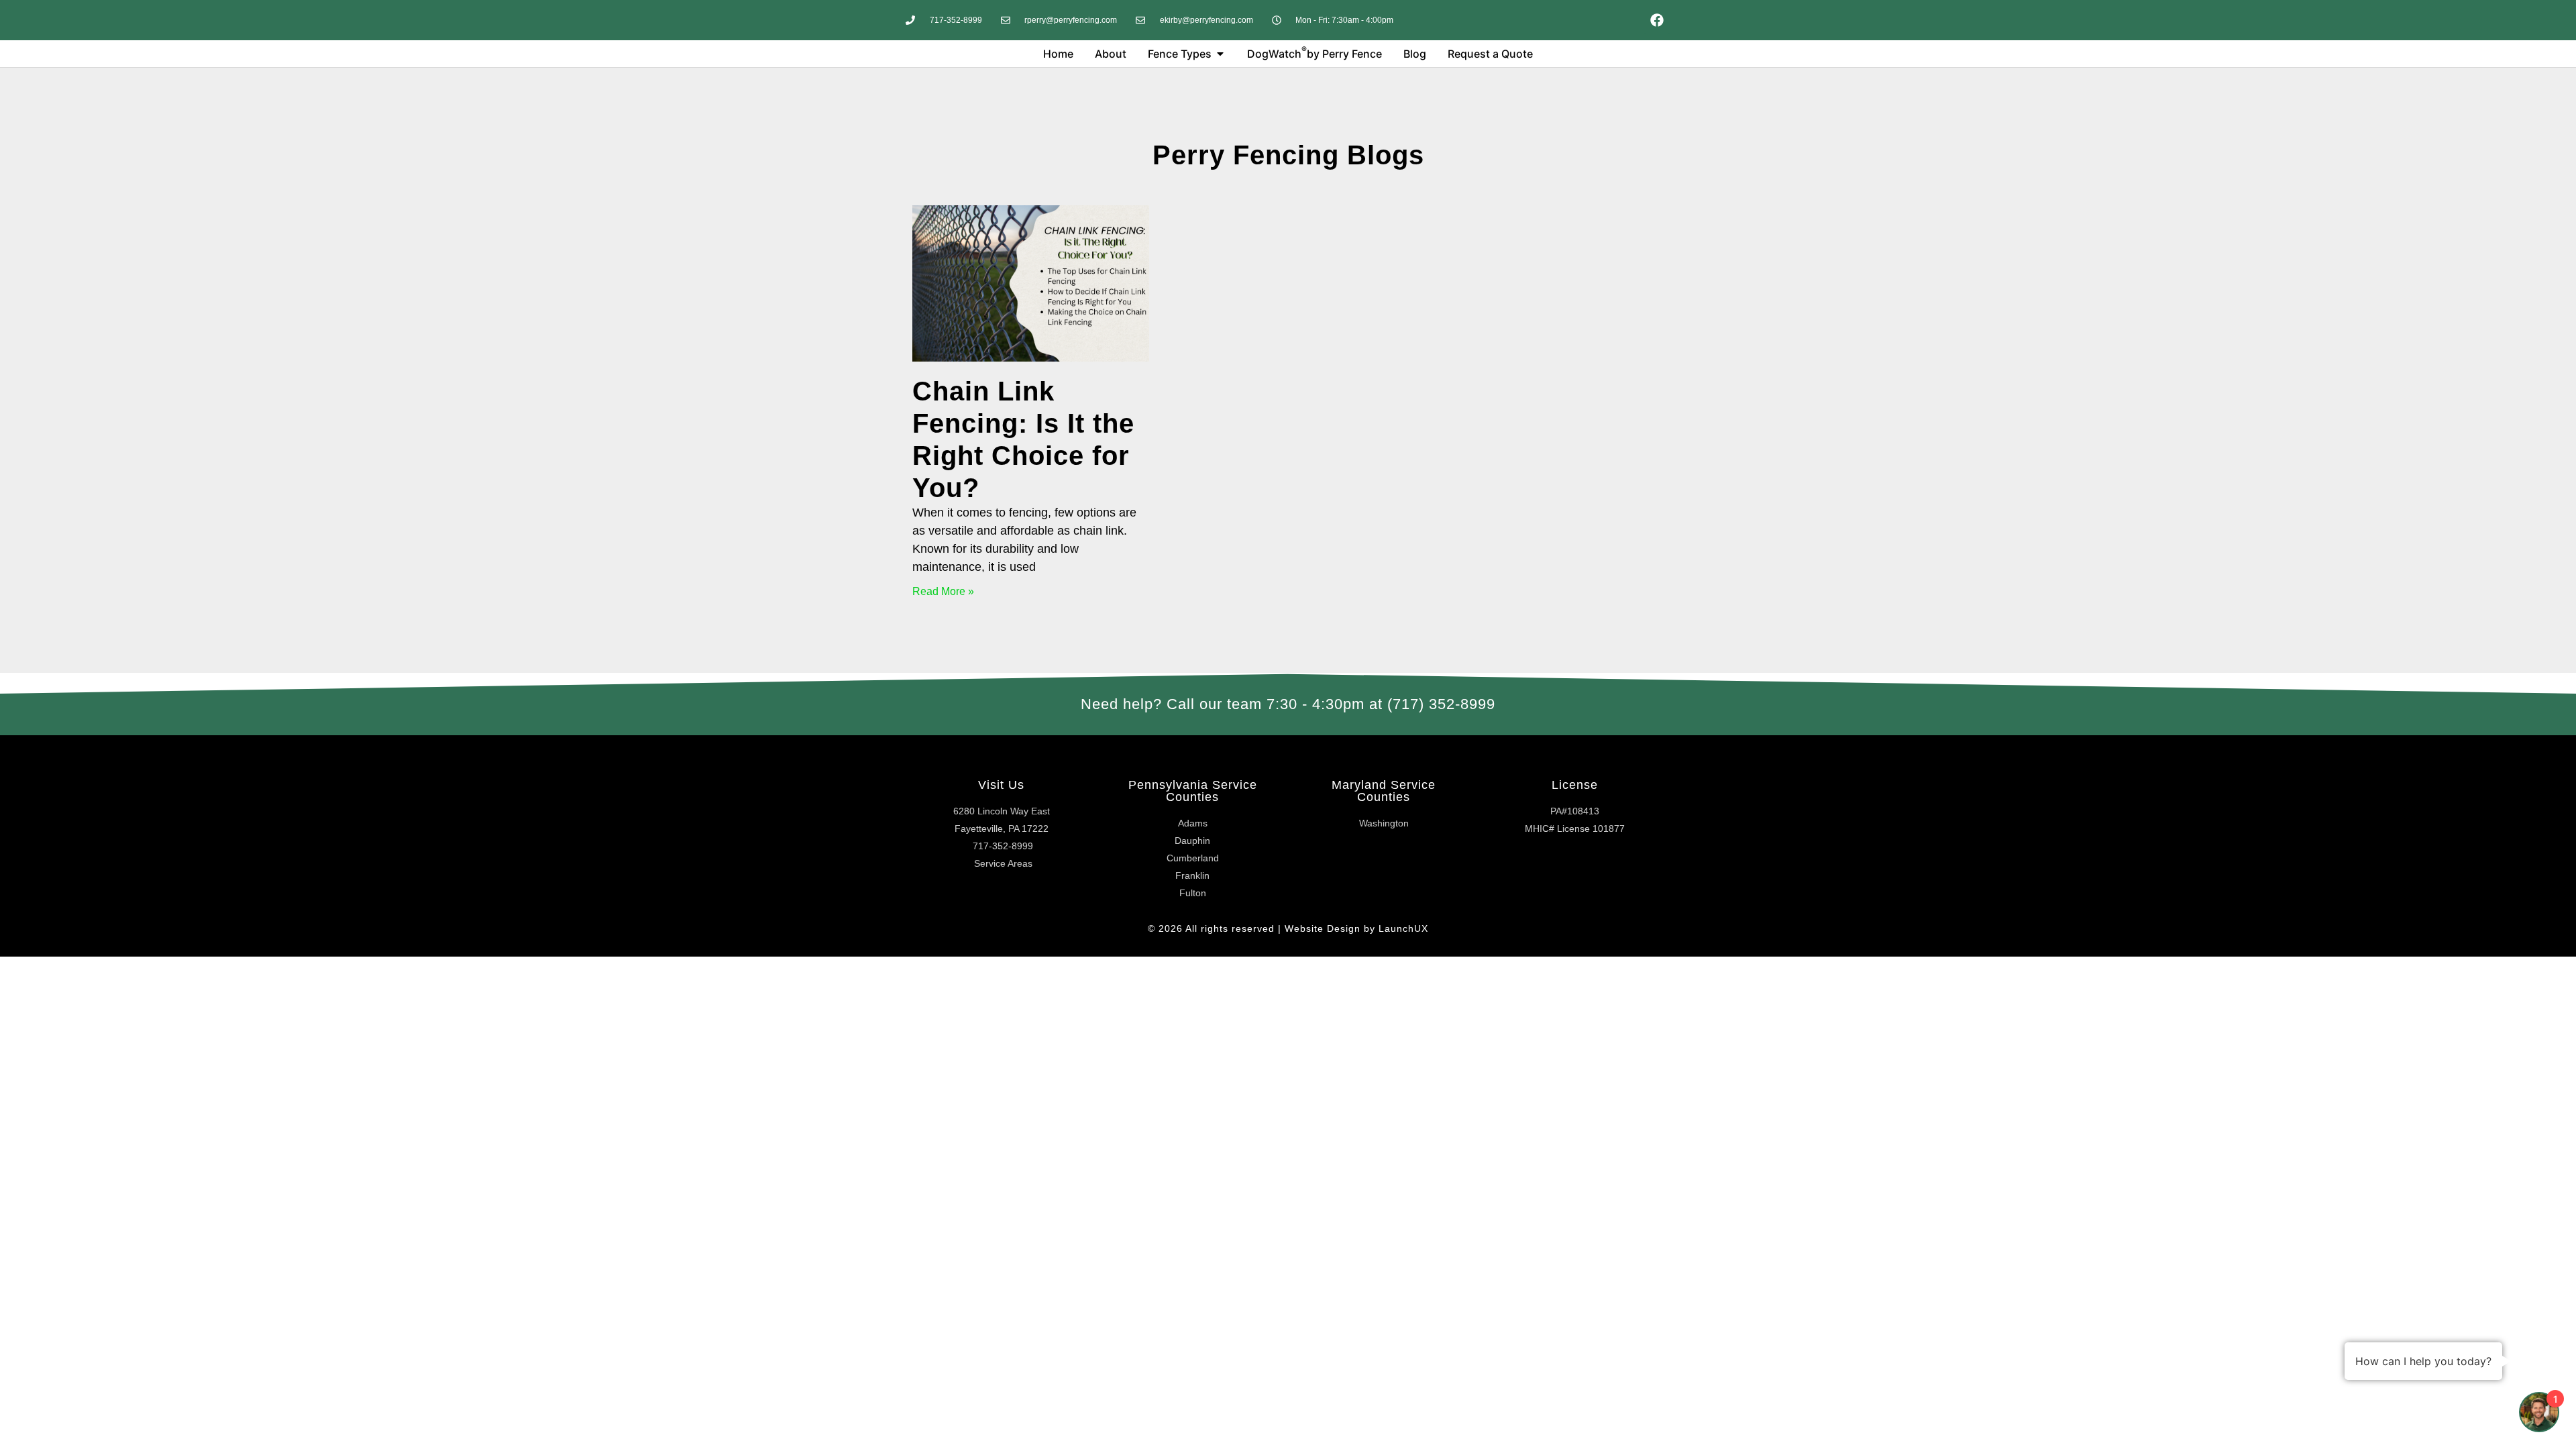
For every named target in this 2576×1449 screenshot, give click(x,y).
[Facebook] (1657, 20)
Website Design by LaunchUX (1356, 928)
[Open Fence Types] (1220, 54)
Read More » (943, 591)
